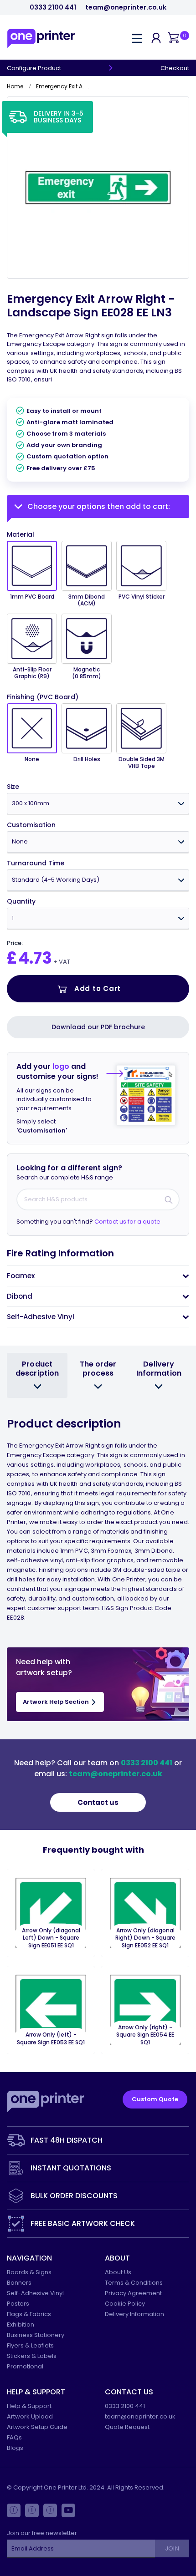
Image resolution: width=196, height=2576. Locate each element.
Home (15, 86)
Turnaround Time (36, 863)
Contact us (98, 1802)
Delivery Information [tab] (159, 1368)
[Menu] (137, 38)
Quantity (21, 902)
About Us (118, 2272)
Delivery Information (134, 2314)
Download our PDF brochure (98, 1027)
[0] (173, 38)
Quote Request (127, 2427)
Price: (15, 943)
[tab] (98, 1276)
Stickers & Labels (32, 2356)
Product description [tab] (37, 1368)
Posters (18, 2304)
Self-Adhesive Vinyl (35, 2293)
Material (21, 534)
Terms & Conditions (134, 2283)
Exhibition (21, 2324)
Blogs (15, 2448)
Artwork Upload (30, 2416)
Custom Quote (155, 2099)
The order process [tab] (98, 1368)
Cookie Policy (125, 2304)
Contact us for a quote (127, 1222)
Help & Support (29, 2406)
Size (13, 787)
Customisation (31, 825)
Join (172, 2548)
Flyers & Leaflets (30, 2345)
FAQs (14, 2437)
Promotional (25, 2366)
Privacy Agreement (133, 2293)
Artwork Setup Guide (37, 2427)
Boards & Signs (29, 2272)
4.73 (35, 958)
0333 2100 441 (53, 8)
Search (168, 1199)
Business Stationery (36, 2335)
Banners (19, 2283)
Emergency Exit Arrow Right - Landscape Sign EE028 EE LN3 (91, 306)
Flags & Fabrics (29, 2314)
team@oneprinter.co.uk (126, 8)
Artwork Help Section (57, 1702)
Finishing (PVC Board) (43, 697)
